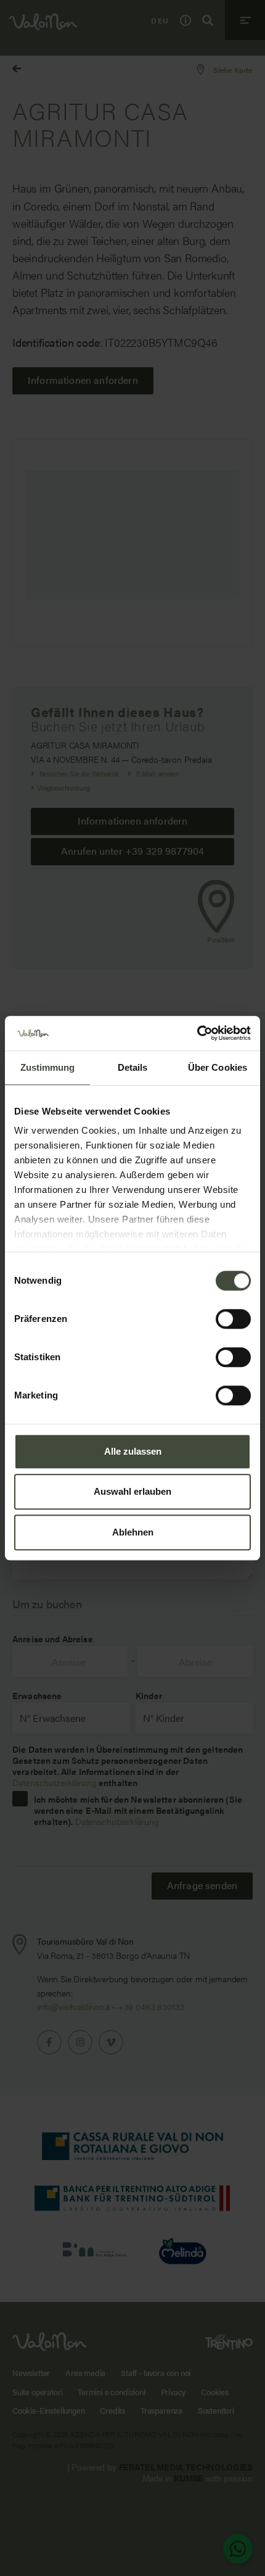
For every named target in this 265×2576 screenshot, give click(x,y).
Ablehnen (133, 1532)
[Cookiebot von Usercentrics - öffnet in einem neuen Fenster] (197, 1033)
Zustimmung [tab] (48, 1067)
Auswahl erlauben (132, 1491)
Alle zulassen (133, 1451)
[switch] (233, 1319)
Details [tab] (133, 1067)
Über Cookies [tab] (218, 1067)
